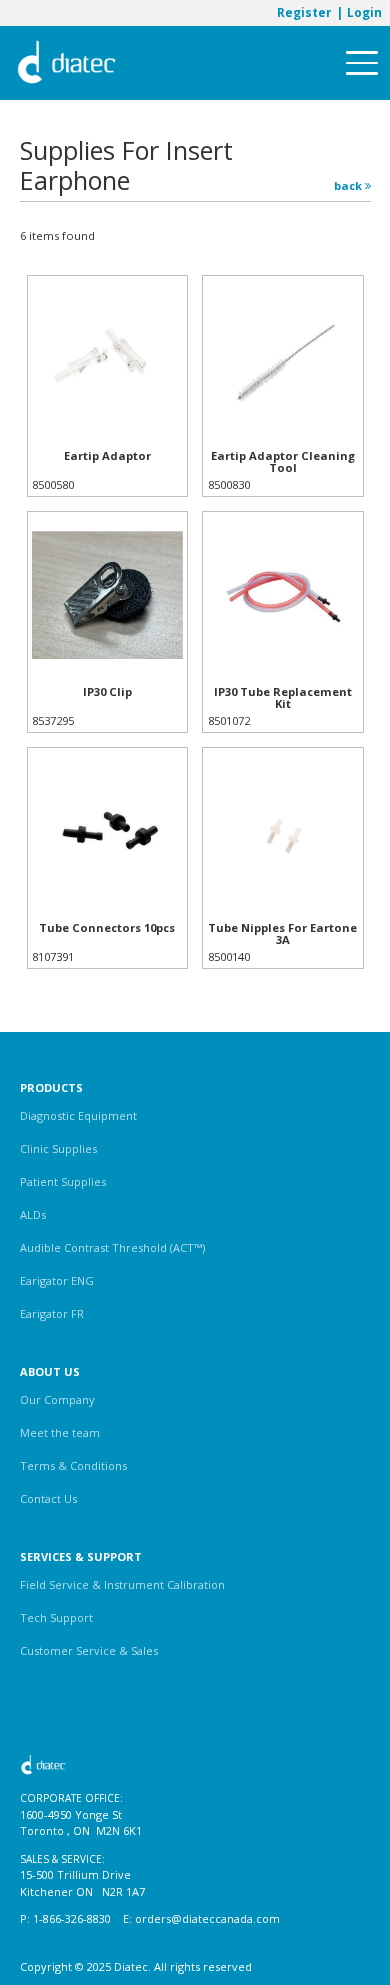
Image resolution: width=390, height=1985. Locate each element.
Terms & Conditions (73, 1465)
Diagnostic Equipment (78, 1115)
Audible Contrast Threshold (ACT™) (112, 1247)
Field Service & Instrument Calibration (122, 1584)
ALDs (33, 1214)
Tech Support (56, 1617)
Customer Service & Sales (89, 1650)
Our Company (57, 1399)
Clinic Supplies (58, 1148)
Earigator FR (52, 1313)
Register (304, 12)
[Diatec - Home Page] (67, 63)
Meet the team (60, 1432)
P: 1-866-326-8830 (65, 1918)
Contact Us (48, 1498)
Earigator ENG (57, 1280)
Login (364, 12)
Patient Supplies (63, 1181)
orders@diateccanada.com (207, 1918)
